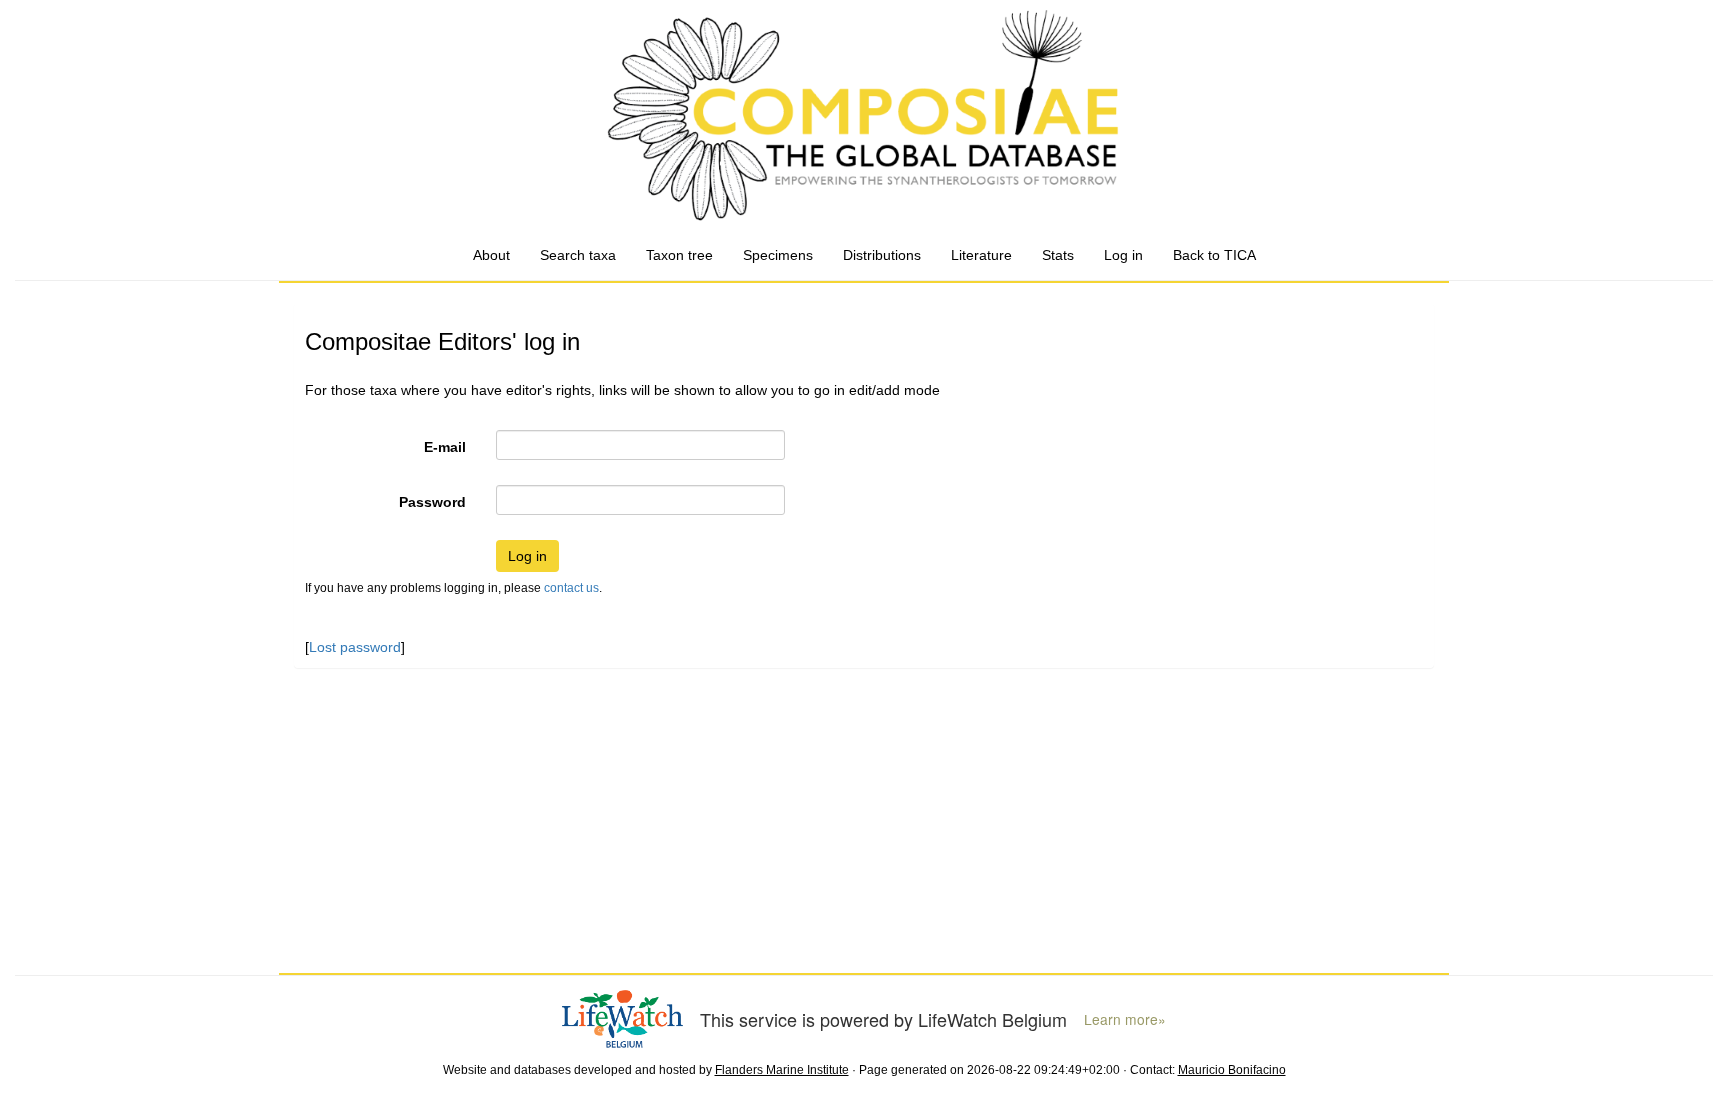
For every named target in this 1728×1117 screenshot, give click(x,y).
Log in (1123, 255)
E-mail (445, 447)
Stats (1058, 255)
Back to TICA (1214, 255)
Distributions (882, 255)
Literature (981, 255)
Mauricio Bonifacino (1232, 1070)
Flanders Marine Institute (782, 1070)
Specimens (778, 255)
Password (432, 502)
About (491, 255)
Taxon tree (679, 255)
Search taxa (578, 255)
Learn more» (1125, 1019)
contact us (571, 588)
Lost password (355, 647)
